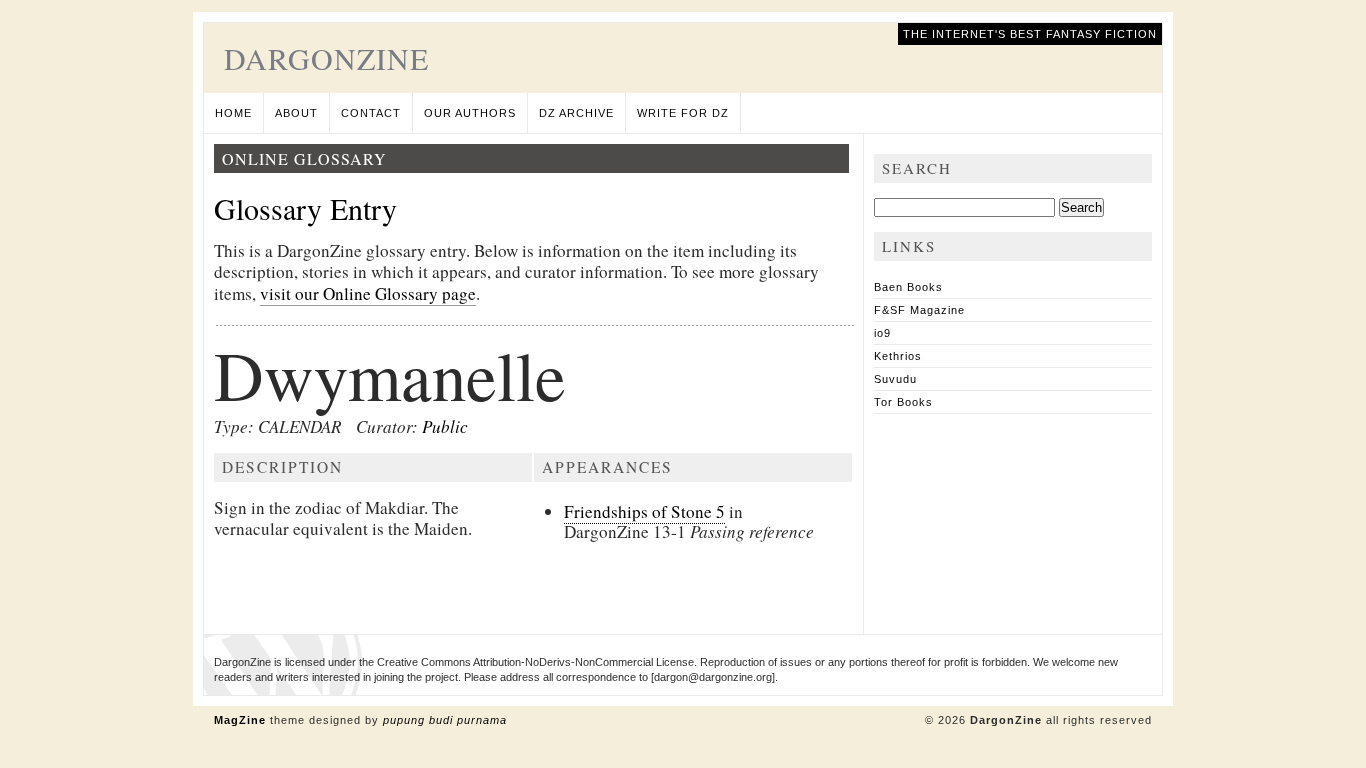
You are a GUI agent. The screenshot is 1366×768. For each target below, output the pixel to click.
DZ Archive (576, 113)
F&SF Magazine (919, 310)
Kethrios (898, 356)
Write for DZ (683, 113)
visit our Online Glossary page (368, 293)
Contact (371, 113)
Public (445, 426)
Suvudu (895, 379)
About (296, 113)
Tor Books (903, 402)
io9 (882, 333)
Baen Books (908, 287)
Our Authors (470, 113)
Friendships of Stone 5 (644, 511)
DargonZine (326, 58)
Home (233, 113)
